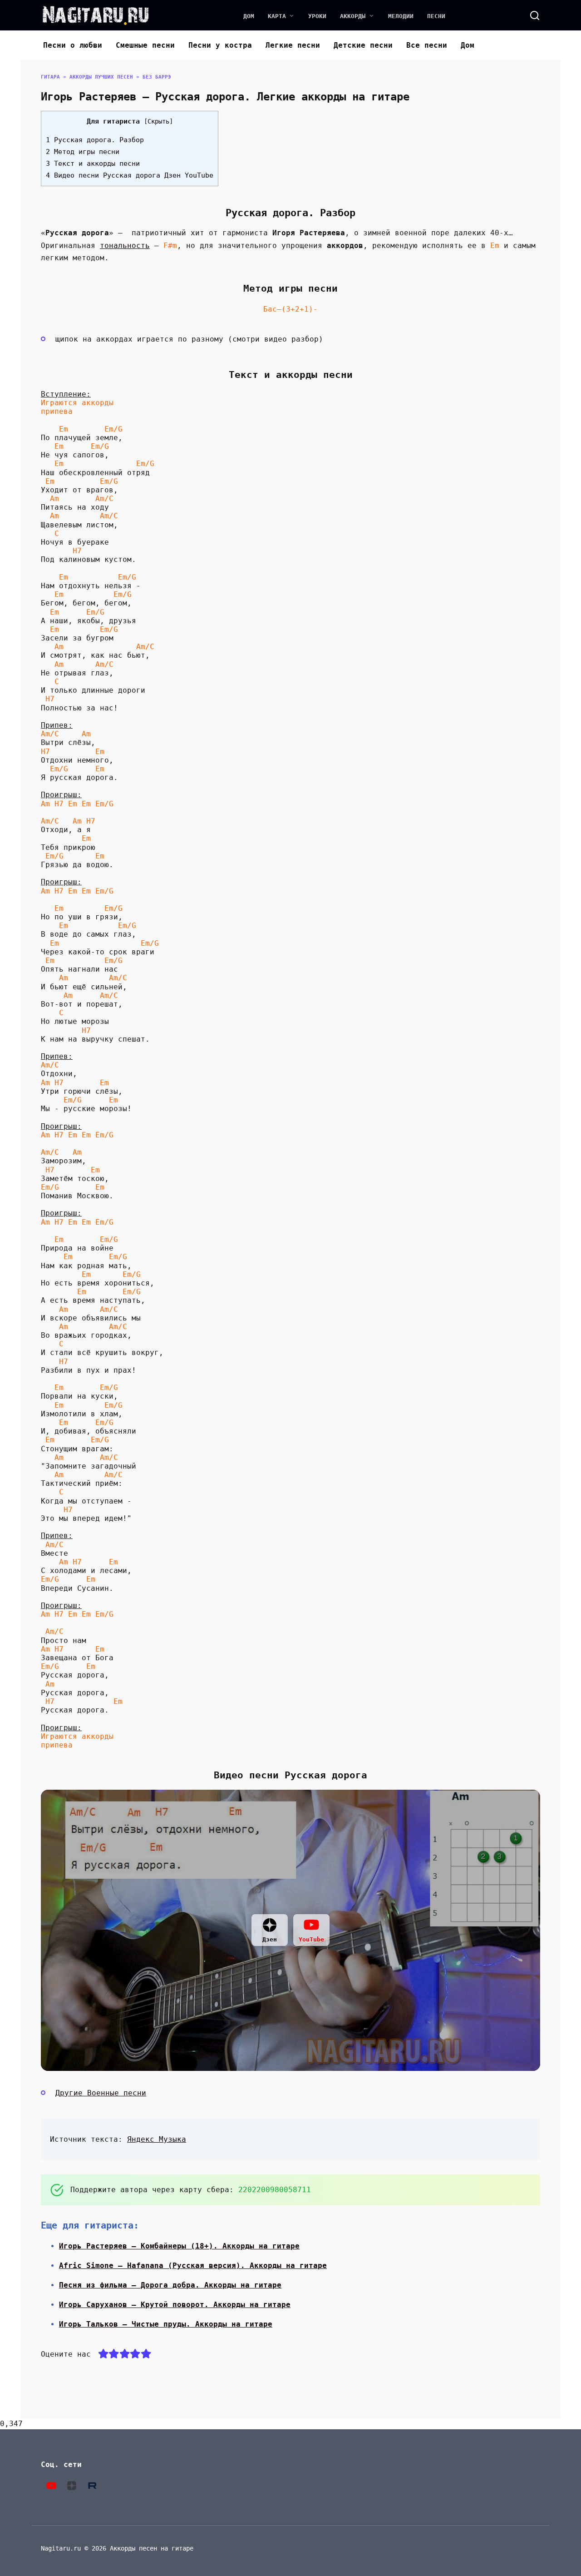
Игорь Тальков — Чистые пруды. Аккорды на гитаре (166, 2324)
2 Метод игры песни (83, 152)
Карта (277, 16)
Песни (436, 16)
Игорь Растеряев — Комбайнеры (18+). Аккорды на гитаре (179, 2246)
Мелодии (401, 16)
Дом (249, 16)
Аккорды (353, 16)
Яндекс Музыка (157, 2139)
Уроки (317, 16)
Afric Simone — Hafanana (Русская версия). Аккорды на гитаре (193, 2266)
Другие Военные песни (101, 2093)
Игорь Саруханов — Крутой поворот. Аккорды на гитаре (175, 2305)
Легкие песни (293, 45)
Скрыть (158, 121)
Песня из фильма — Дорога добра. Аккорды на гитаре (170, 2285)
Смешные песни (145, 45)
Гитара (50, 77)
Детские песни (363, 45)
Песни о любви (73, 45)
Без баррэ (157, 77)
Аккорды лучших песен (101, 77)
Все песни (427, 45)
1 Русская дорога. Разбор (95, 140)
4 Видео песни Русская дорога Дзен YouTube (130, 175)
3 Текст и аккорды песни (93, 164)
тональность (125, 246)
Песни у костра (220, 45)
